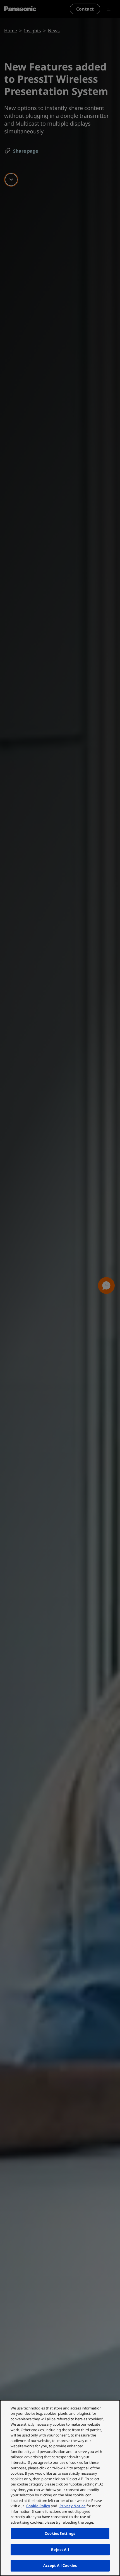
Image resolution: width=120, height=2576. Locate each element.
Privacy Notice (73, 2506)
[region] (60, 2488)
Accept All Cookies (60, 2565)
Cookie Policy (38, 2506)
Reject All (60, 2550)
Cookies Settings (60, 2533)
